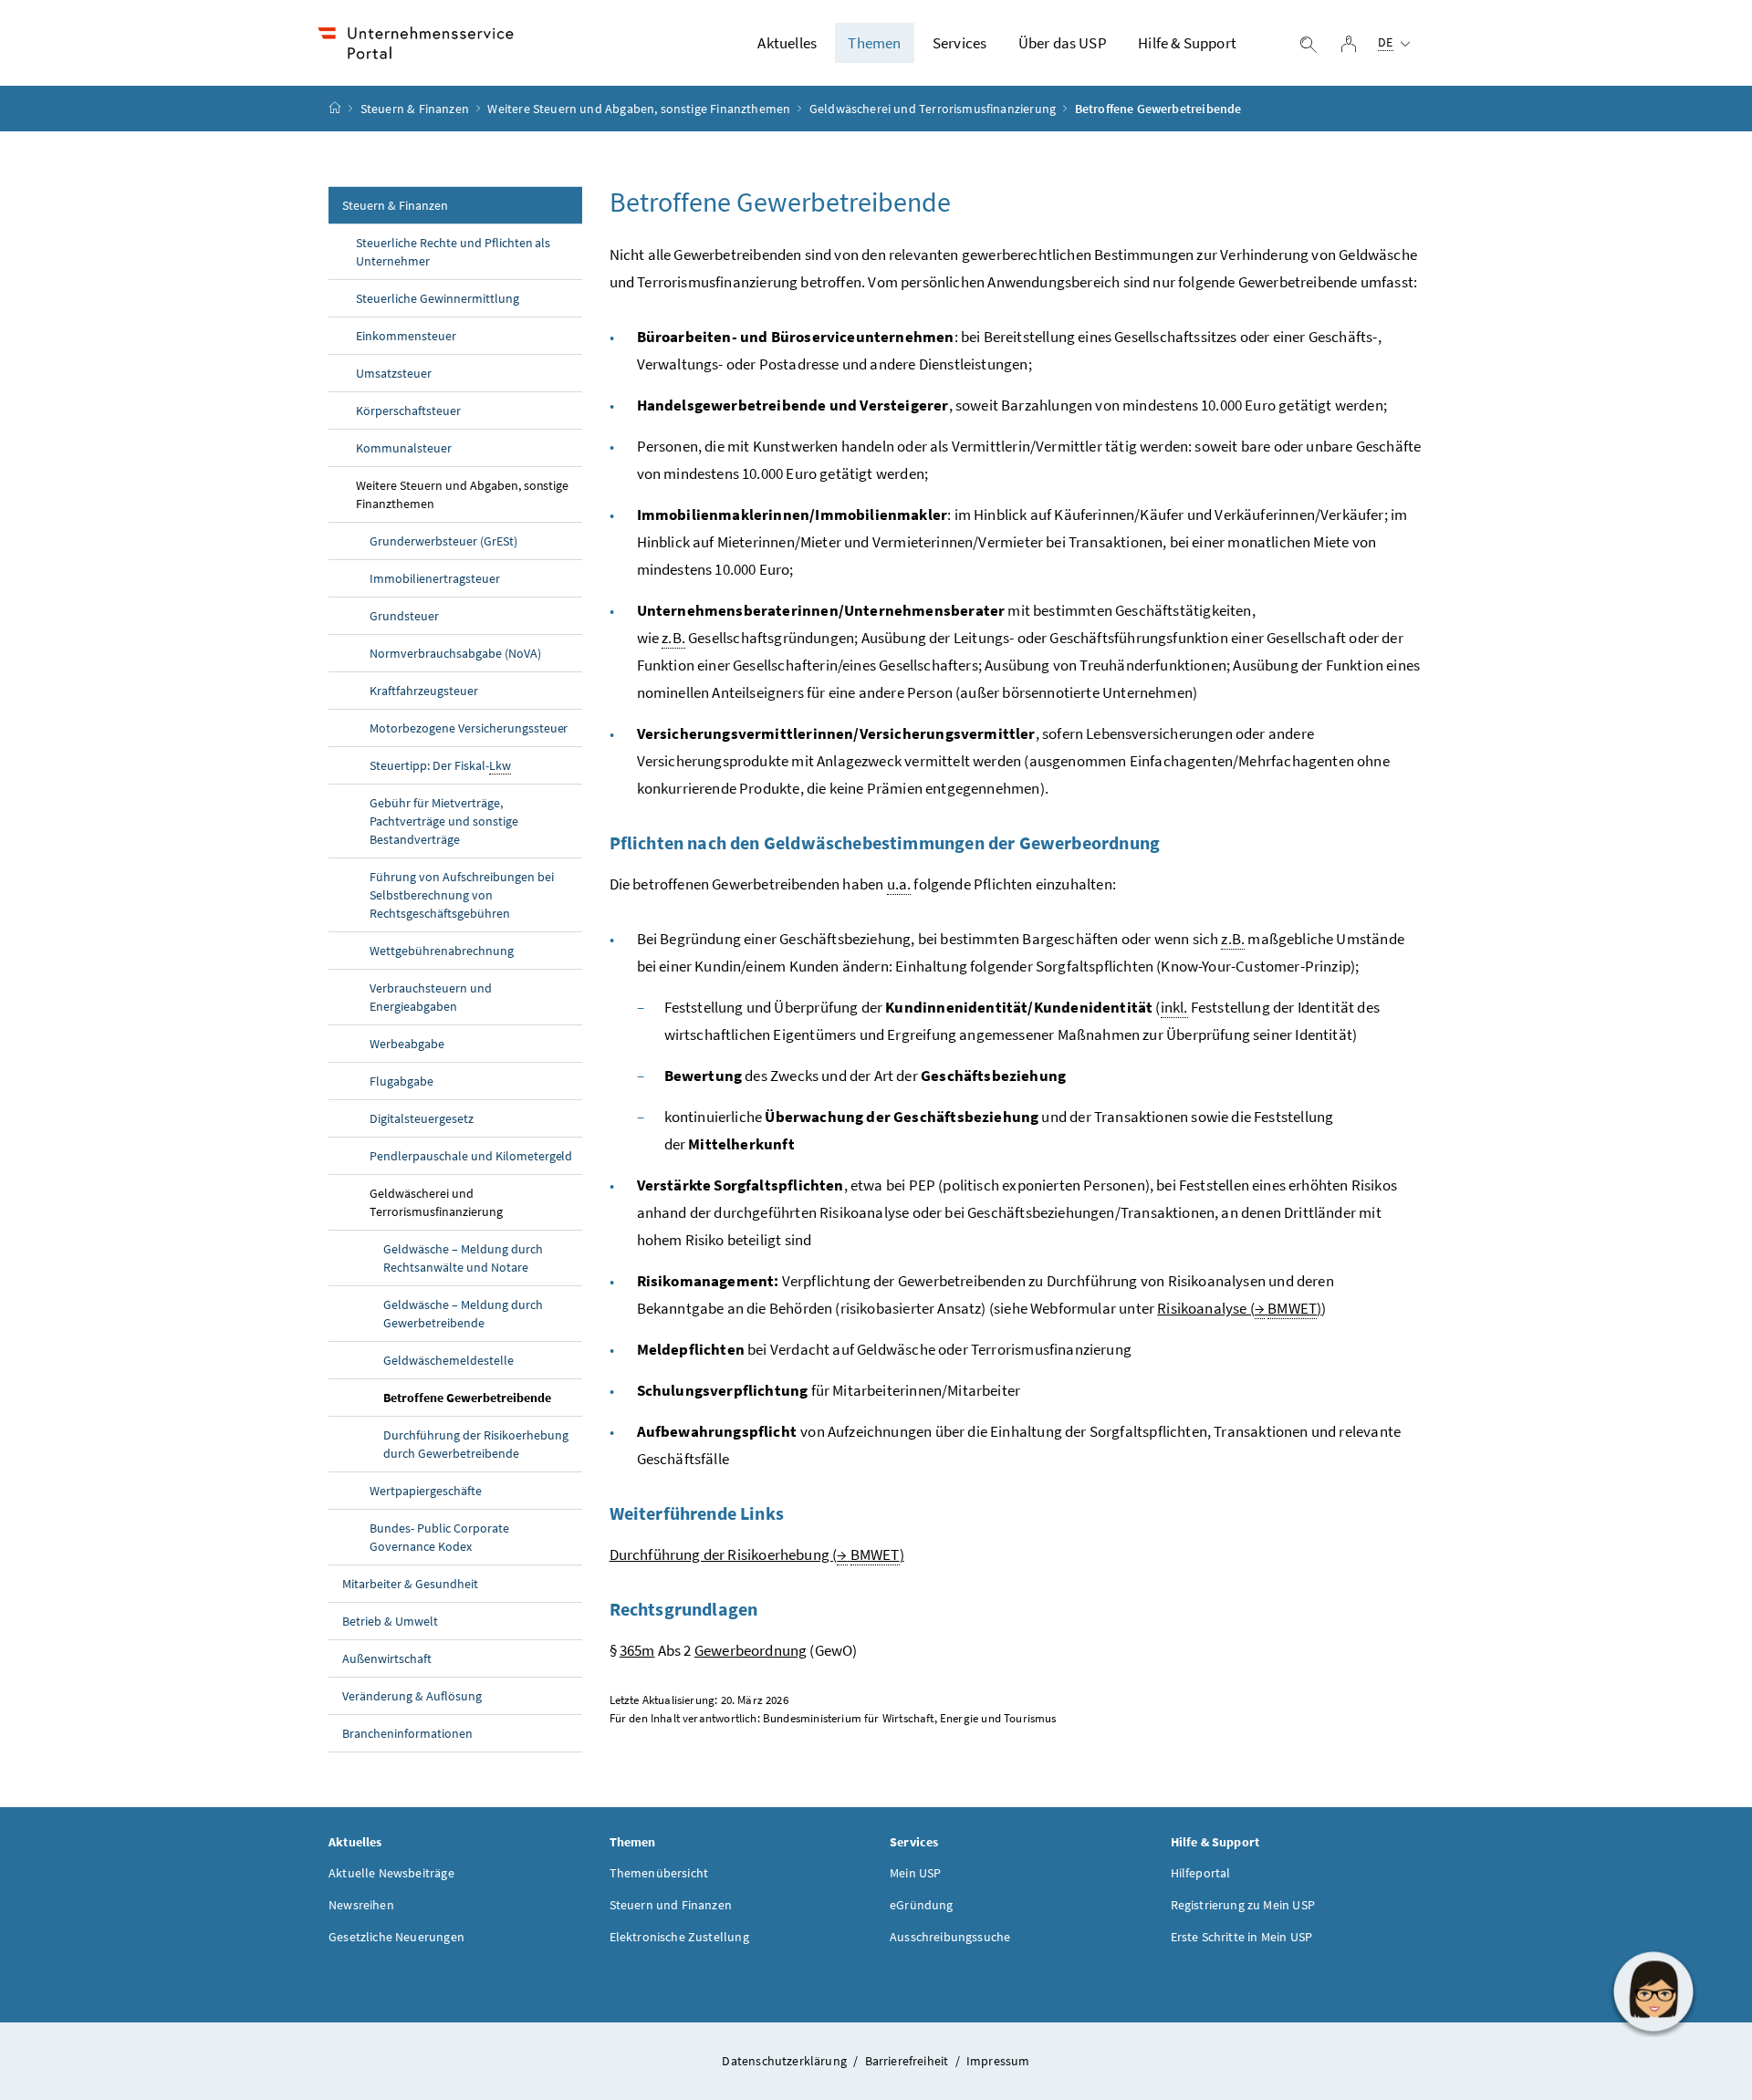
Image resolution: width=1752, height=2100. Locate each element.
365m (637, 1650)
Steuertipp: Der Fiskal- (440, 765)
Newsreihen (361, 1905)
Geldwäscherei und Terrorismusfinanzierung (933, 109)
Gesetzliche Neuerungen (396, 1937)
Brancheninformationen (407, 1733)
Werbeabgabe (407, 1044)
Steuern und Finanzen (671, 1905)
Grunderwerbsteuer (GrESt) (443, 541)
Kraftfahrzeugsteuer (424, 691)
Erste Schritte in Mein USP (1242, 1937)
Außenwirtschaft (387, 1658)
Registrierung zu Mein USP (1243, 1905)
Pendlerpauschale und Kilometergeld (471, 1156)
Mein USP (915, 1873)
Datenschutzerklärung (786, 2061)
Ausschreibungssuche (950, 1937)
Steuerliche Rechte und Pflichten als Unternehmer (453, 252)
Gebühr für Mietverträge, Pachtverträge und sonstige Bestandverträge (444, 821)
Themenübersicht (659, 1873)
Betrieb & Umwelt (390, 1621)
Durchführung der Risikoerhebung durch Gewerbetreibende (476, 1444)
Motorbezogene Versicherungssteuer (469, 728)
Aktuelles (787, 43)
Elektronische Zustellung (679, 1937)
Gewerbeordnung (751, 1650)
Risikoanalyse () (1239, 1308)
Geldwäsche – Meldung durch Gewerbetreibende (463, 1314)
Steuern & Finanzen (415, 109)
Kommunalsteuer (404, 448)
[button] (1653, 1991)
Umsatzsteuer (394, 373)
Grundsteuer (404, 616)
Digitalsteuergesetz (422, 1118)
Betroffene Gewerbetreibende (467, 1398)
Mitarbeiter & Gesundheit (410, 1584)
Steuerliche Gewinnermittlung (438, 298)
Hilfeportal (1201, 1873)
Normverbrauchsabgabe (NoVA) (455, 653)
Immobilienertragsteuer (435, 578)
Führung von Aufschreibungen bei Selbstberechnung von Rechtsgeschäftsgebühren (462, 895)
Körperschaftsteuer (408, 411)
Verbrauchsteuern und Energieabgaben (431, 997)
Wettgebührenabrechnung (442, 951)
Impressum (998, 2061)
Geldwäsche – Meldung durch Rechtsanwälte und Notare (463, 1258)
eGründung (922, 1905)
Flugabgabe (401, 1081)
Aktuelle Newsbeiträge (391, 1873)
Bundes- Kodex (439, 1537)
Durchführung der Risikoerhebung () (757, 1554)
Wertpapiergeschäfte (426, 1491)
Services (959, 43)
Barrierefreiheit (908, 2061)
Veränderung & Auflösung (412, 1696)
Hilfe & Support (1187, 43)
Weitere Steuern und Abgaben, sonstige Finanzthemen (639, 109)
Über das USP (1063, 43)
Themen (874, 43)
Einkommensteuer (406, 336)
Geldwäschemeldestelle (448, 1360)
